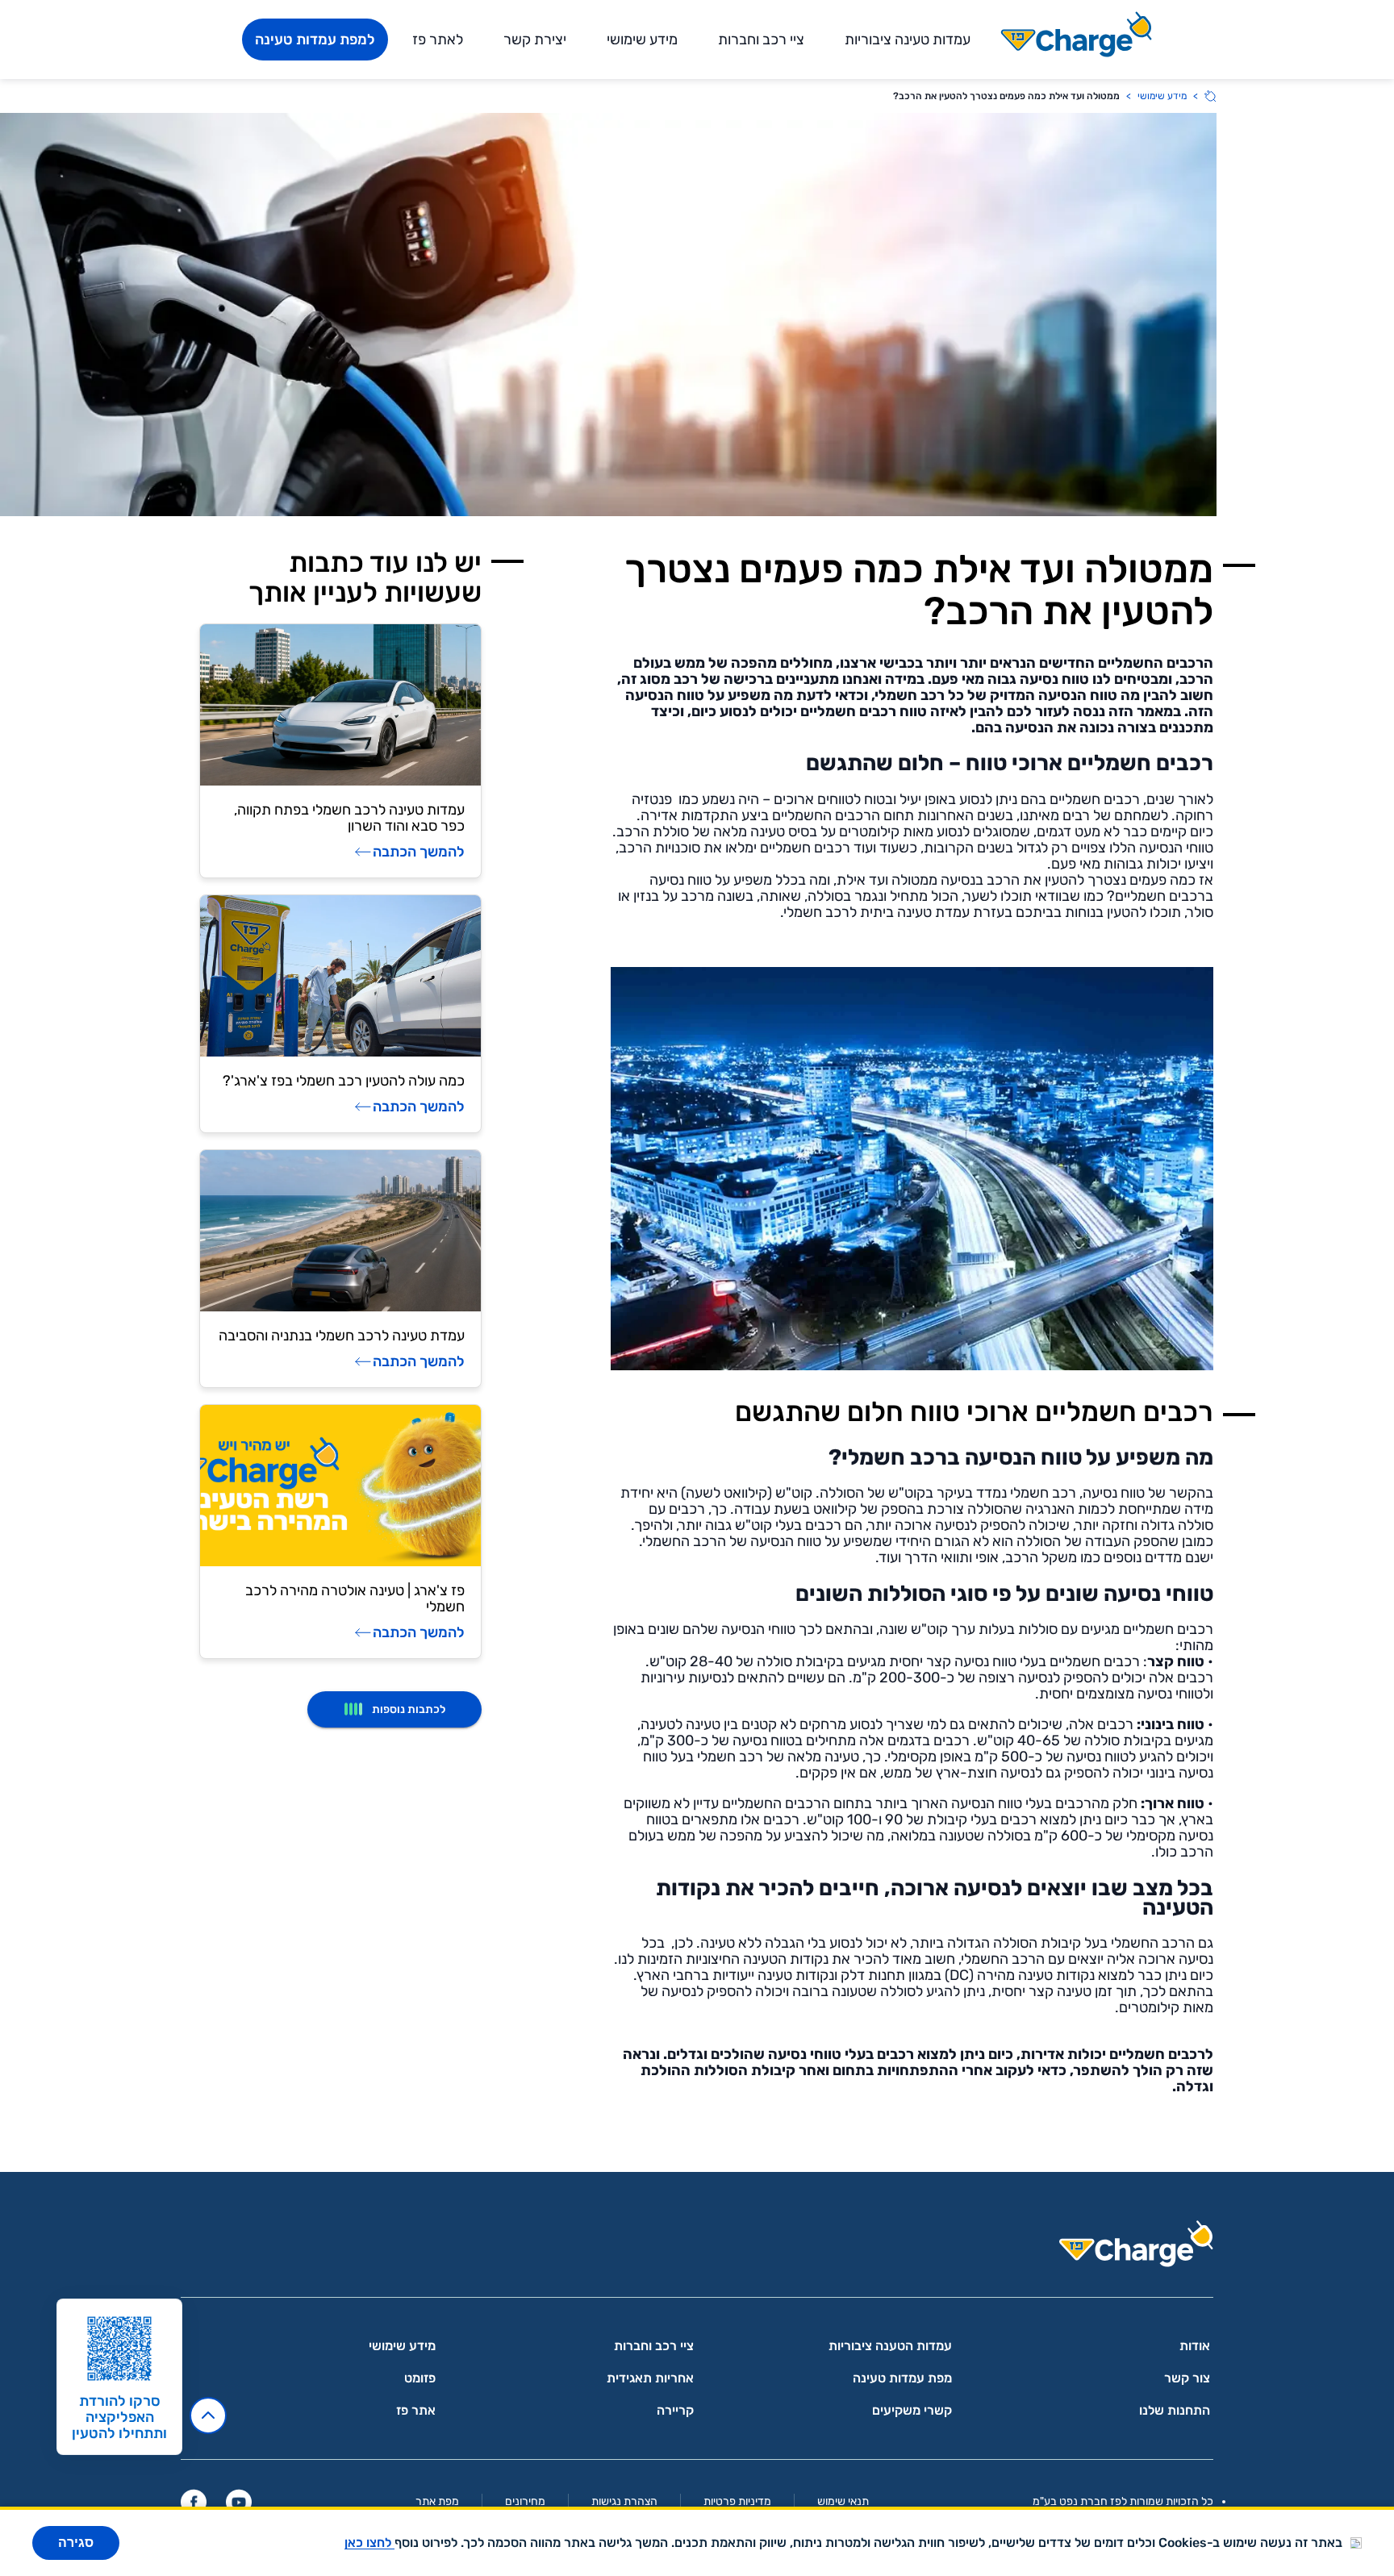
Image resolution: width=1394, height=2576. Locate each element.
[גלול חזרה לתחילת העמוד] (208, 2416)
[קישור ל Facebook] (194, 2502)
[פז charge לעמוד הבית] (697, 2249)
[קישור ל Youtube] (239, 2502)
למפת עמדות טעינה (315, 40)
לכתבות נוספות (409, 1709)
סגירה (76, 2543)
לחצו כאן (369, 2543)
